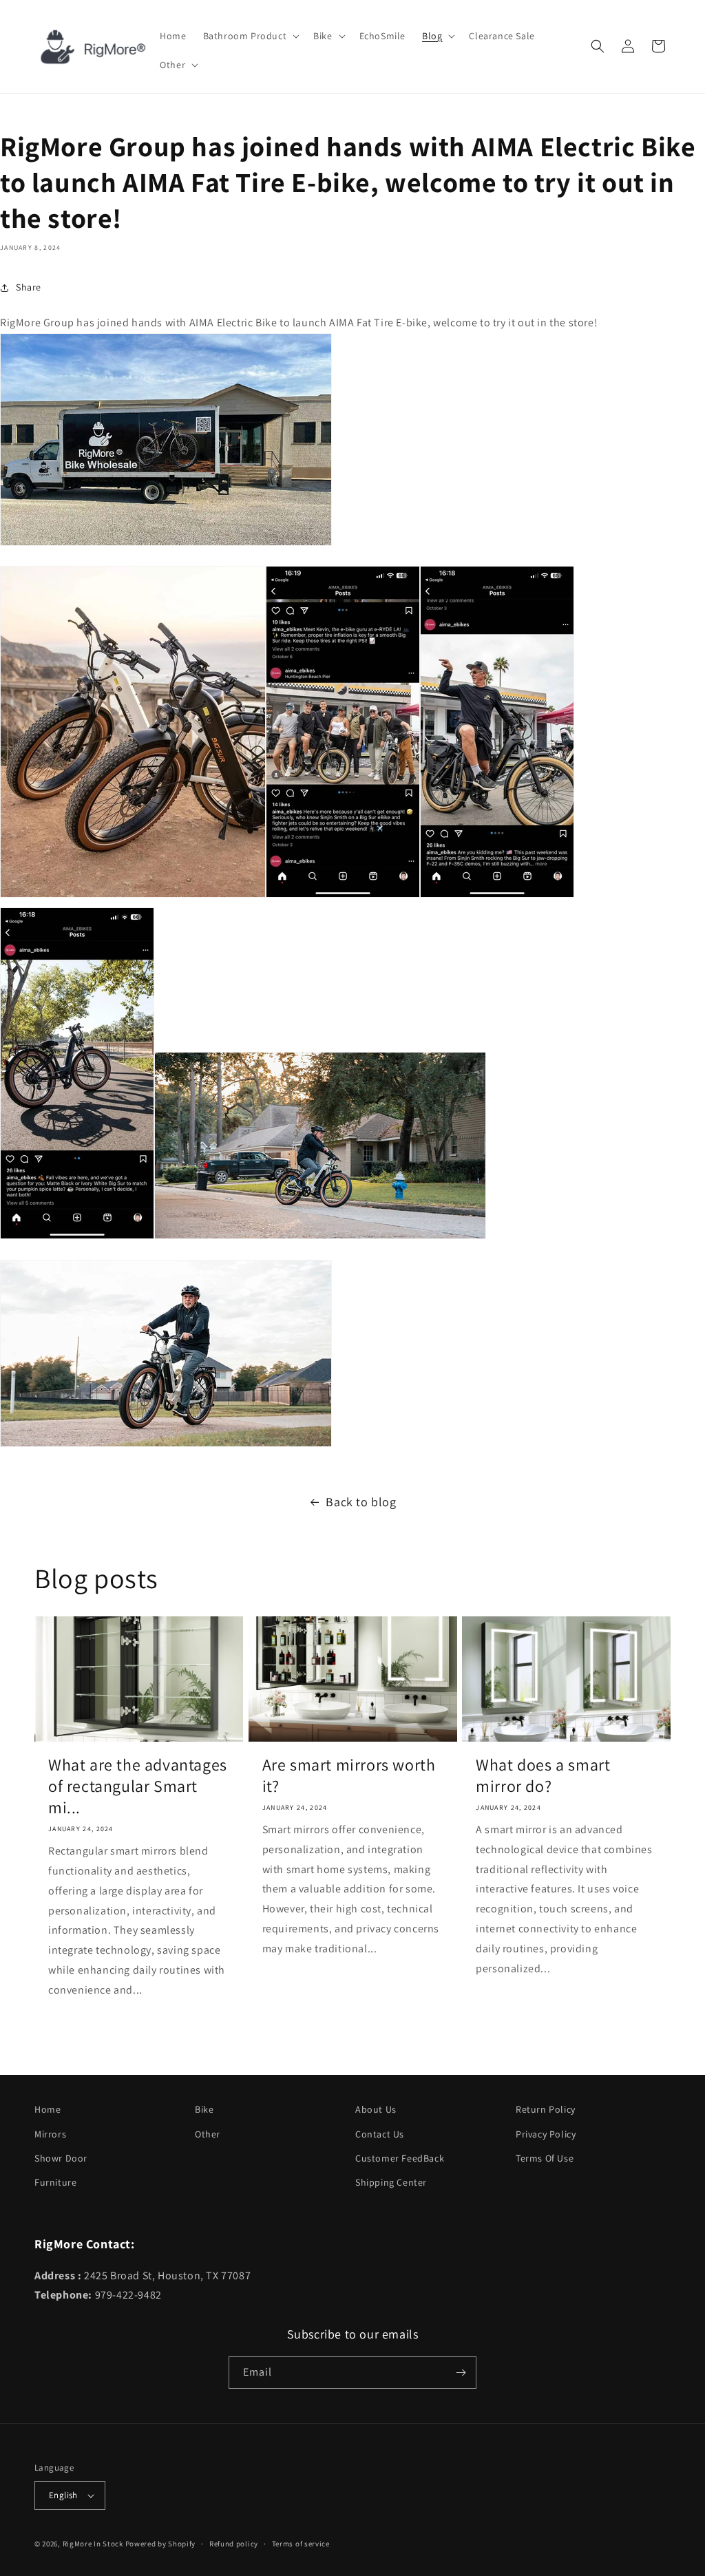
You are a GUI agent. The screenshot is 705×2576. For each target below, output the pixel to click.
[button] (250, 36)
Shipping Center (391, 2182)
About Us (376, 2109)
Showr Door (61, 2158)
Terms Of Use (545, 2158)
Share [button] (29, 287)
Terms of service (301, 2544)
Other (208, 2134)
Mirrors (50, 2134)
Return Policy (546, 2109)
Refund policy (234, 2544)
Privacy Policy (546, 2134)
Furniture (55, 2182)
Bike (204, 2109)
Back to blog (361, 1502)
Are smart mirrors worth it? (349, 1775)
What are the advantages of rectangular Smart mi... (138, 1786)
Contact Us (380, 2134)
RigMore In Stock (93, 2544)
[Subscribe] (461, 2373)
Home (48, 2109)
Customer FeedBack (400, 2158)
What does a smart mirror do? (543, 1775)
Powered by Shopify (161, 2544)
